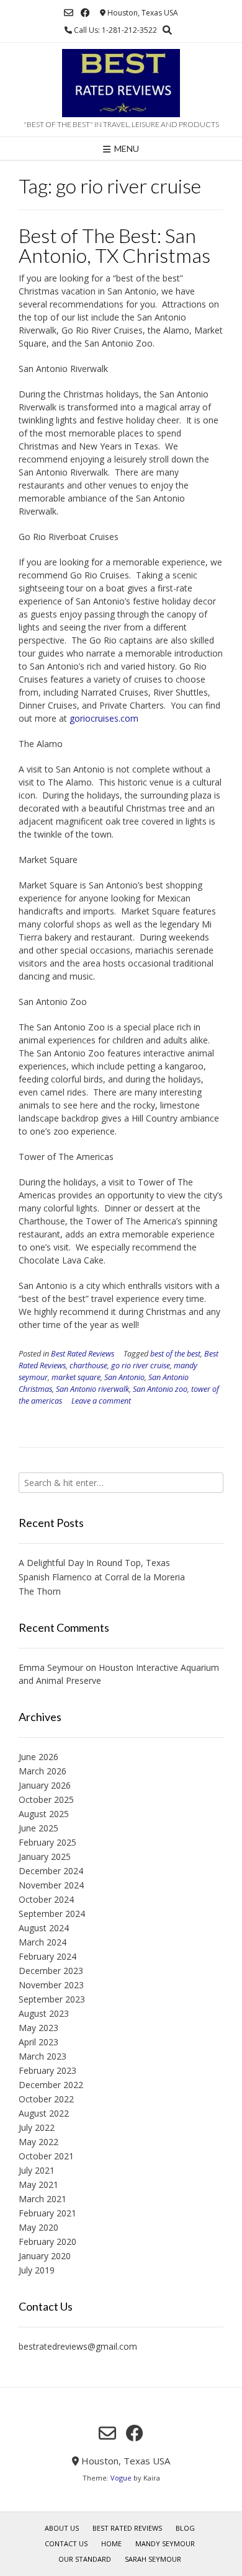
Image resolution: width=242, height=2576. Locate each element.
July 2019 (37, 2270)
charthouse (88, 1365)
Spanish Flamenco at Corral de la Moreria (102, 1577)
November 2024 (51, 1885)
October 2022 (46, 2099)
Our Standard (85, 2559)
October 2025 (46, 1799)
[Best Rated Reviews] (121, 83)
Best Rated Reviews (83, 1354)
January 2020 (45, 2256)
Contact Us (66, 2543)
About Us (62, 2528)
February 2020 (47, 2242)
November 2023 (51, 1985)
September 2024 (52, 1914)
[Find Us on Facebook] (85, 13)
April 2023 (38, 2042)
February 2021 (47, 2213)
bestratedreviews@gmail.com (78, 2346)
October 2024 (46, 1899)
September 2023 (52, 1999)
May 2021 (38, 2184)
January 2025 (45, 1857)
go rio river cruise (141, 1365)
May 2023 (38, 2028)
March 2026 (43, 1771)
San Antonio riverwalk (92, 1389)
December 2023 (51, 1971)
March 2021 (43, 2199)
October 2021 (46, 2156)
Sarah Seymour (153, 2559)
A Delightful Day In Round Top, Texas (94, 1563)
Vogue (121, 2478)
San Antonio (124, 1377)
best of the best (175, 1354)
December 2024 (51, 1871)
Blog (185, 2528)
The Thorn (40, 1591)
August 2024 (44, 1928)
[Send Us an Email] (69, 13)
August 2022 (44, 2113)
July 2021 (37, 2170)
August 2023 (44, 2013)
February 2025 (47, 1842)
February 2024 (47, 1956)
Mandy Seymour (165, 2543)
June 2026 (38, 1757)
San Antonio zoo (160, 1389)
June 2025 (38, 1828)
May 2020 (38, 2227)
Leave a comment (101, 1401)
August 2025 (44, 1814)
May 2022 (38, 2142)
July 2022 (37, 2127)
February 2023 (47, 2070)
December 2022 (51, 2085)
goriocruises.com (104, 718)
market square (76, 1377)
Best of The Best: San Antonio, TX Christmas (114, 245)
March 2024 (43, 1942)
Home (111, 2543)
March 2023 (43, 2056)
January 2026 (45, 1785)
